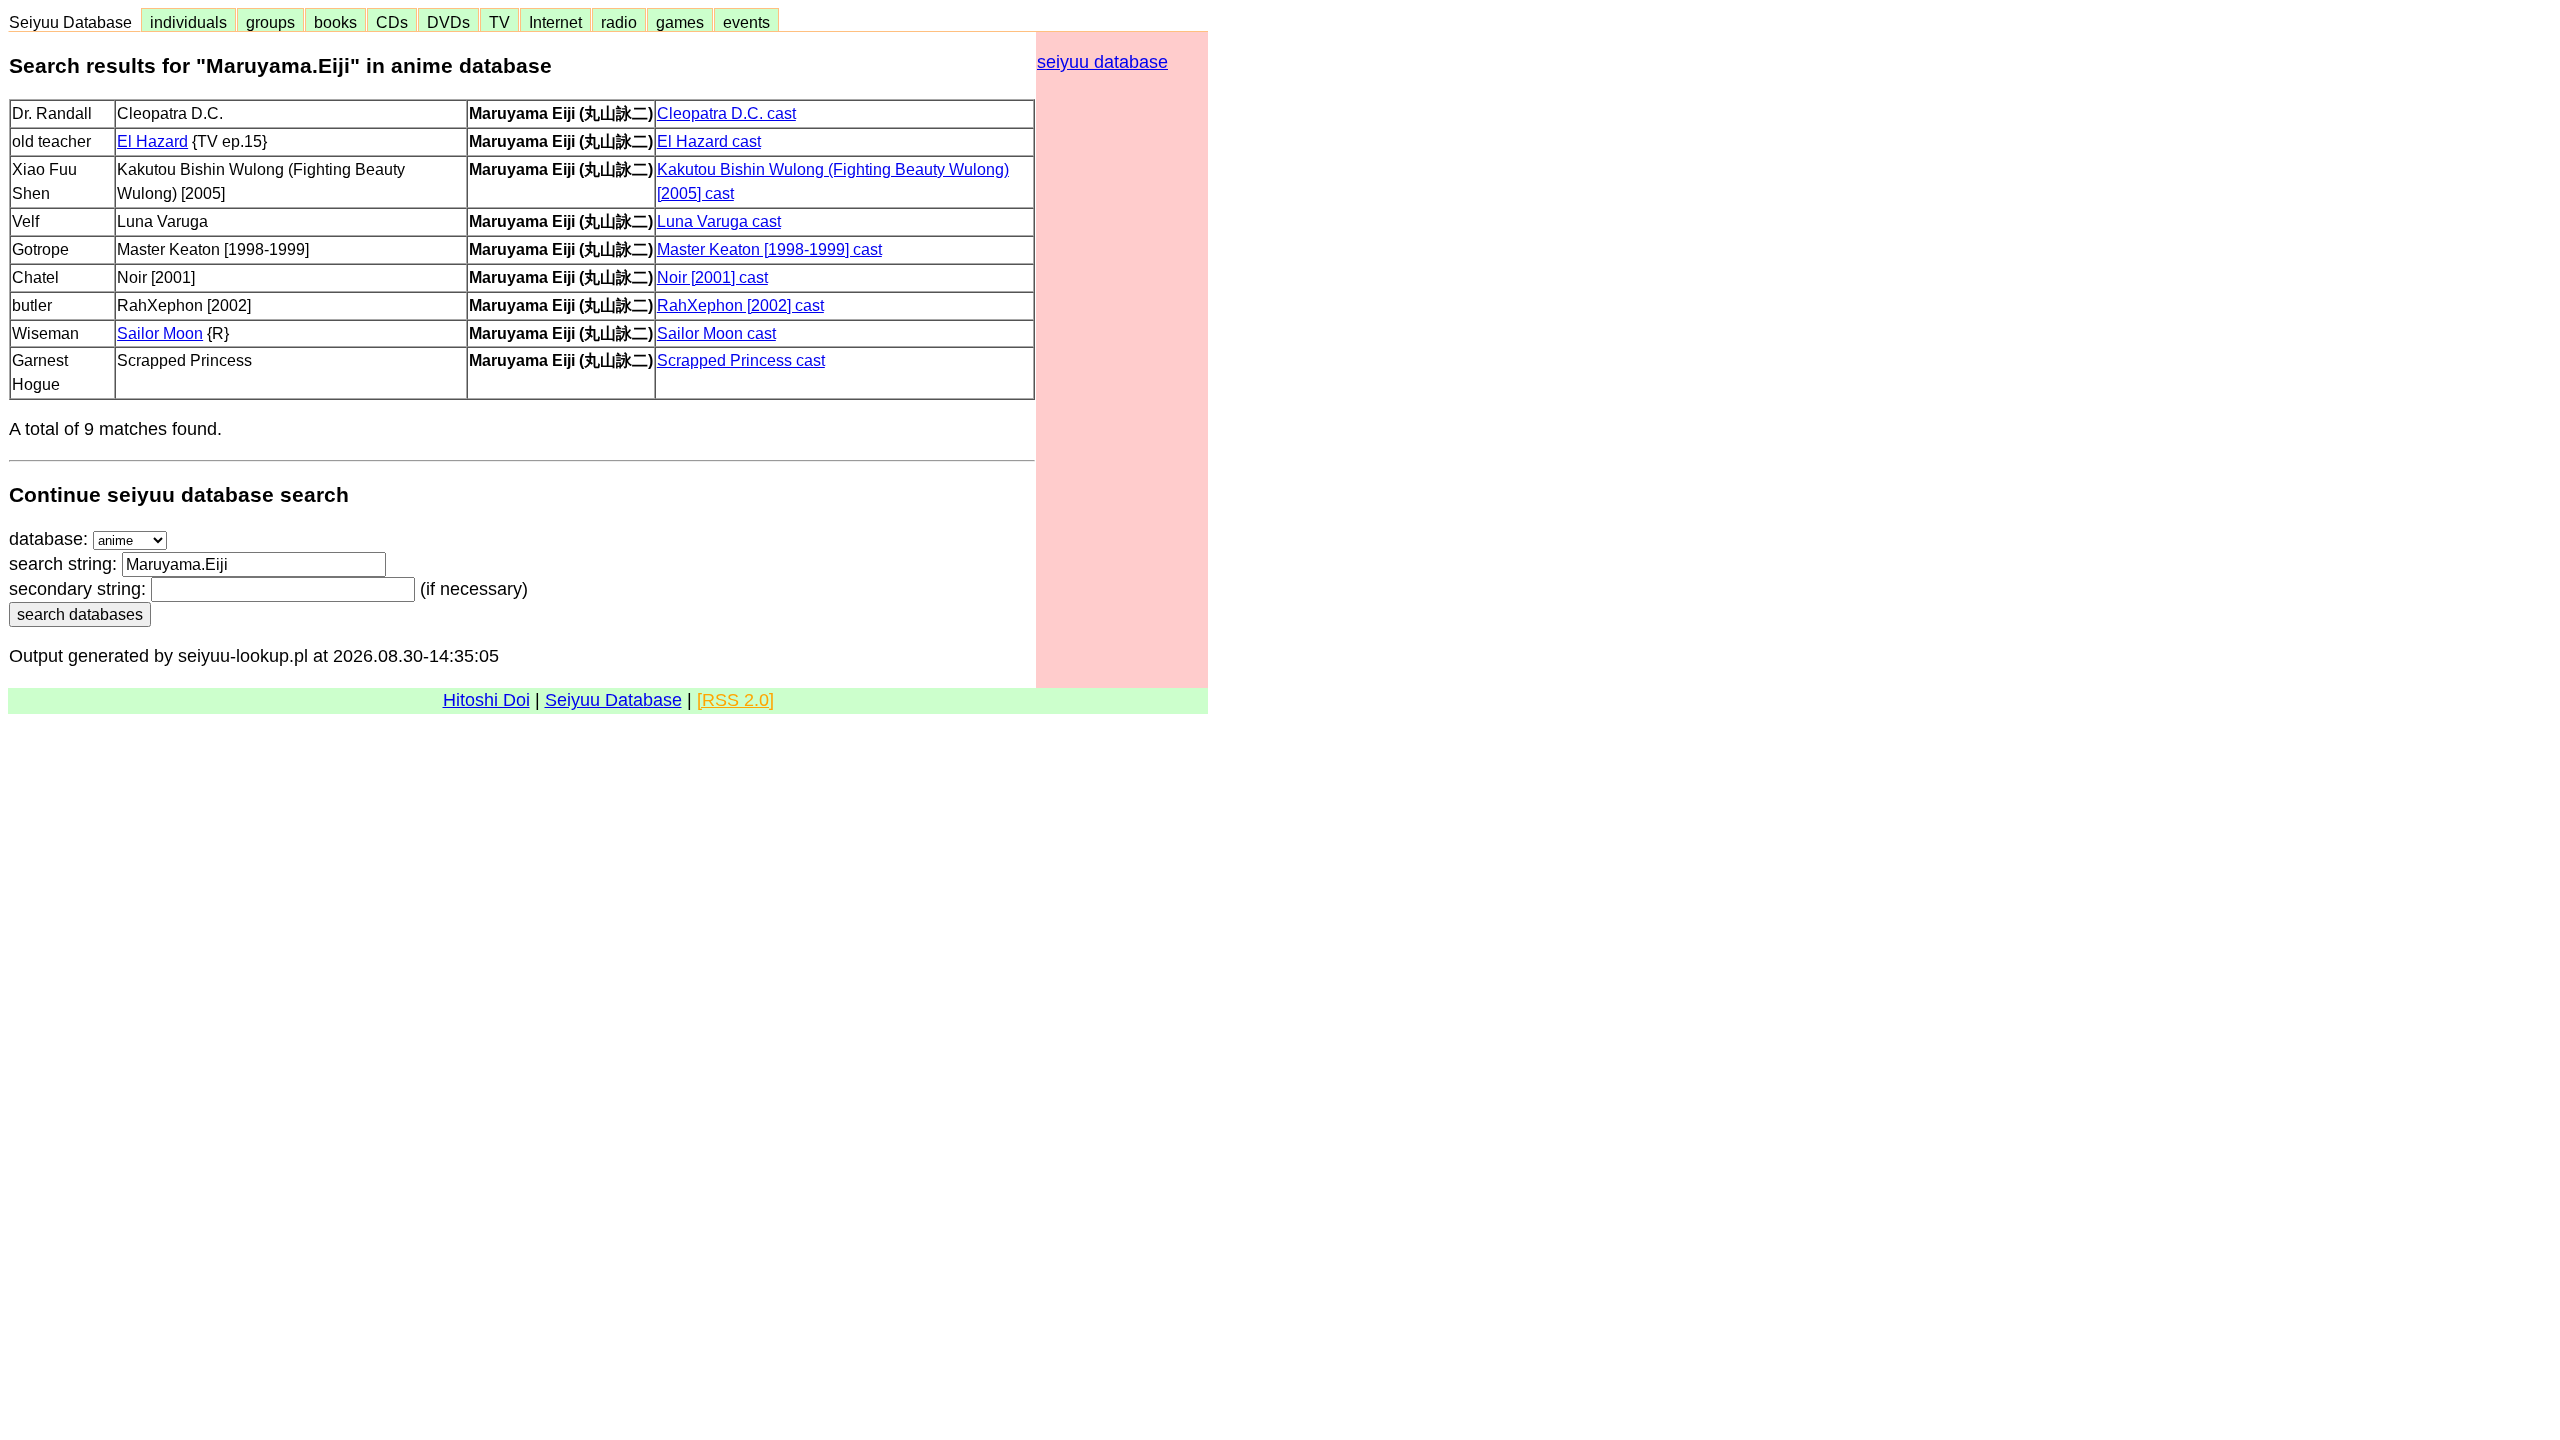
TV (499, 22)
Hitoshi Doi (486, 700)
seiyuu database (1102, 62)
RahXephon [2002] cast (740, 305)
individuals (188, 22)
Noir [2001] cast (712, 277)
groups (270, 22)
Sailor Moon (160, 333)
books (335, 22)
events (746, 22)
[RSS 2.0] (735, 700)
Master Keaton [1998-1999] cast (769, 249)
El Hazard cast (709, 141)
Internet (555, 22)
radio (619, 22)
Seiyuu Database (74, 22)
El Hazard (152, 141)
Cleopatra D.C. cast (726, 113)
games (680, 22)
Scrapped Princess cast (741, 360)
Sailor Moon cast (716, 333)
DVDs (448, 22)
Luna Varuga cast (719, 221)
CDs (392, 22)
